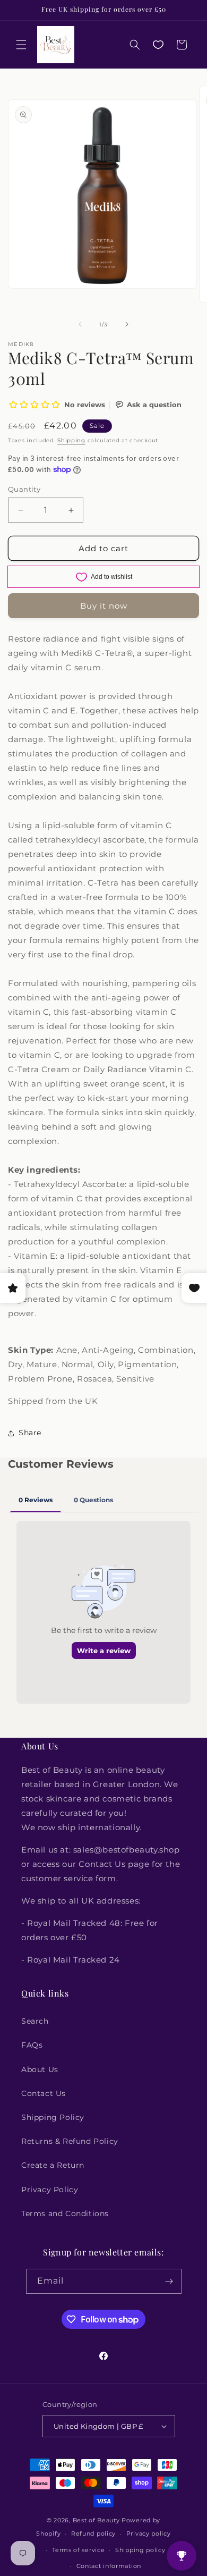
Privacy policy (149, 2533)
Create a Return (53, 2165)
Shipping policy (140, 2550)
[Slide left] (80, 324)
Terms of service (78, 2550)
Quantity (24, 489)
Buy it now (104, 606)
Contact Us (44, 2093)
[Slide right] (127, 324)
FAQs (32, 2045)
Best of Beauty (96, 2520)
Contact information (109, 2566)
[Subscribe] (169, 2281)
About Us (40, 2069)
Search (35, 2021)
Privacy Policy (50, 2190)
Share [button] (30, 1433)
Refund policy (93, 2533)
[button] (21, 45)
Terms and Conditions (65, 2213)
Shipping (71, 440)
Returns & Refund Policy (70, 2141)
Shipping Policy (53, 2117)
